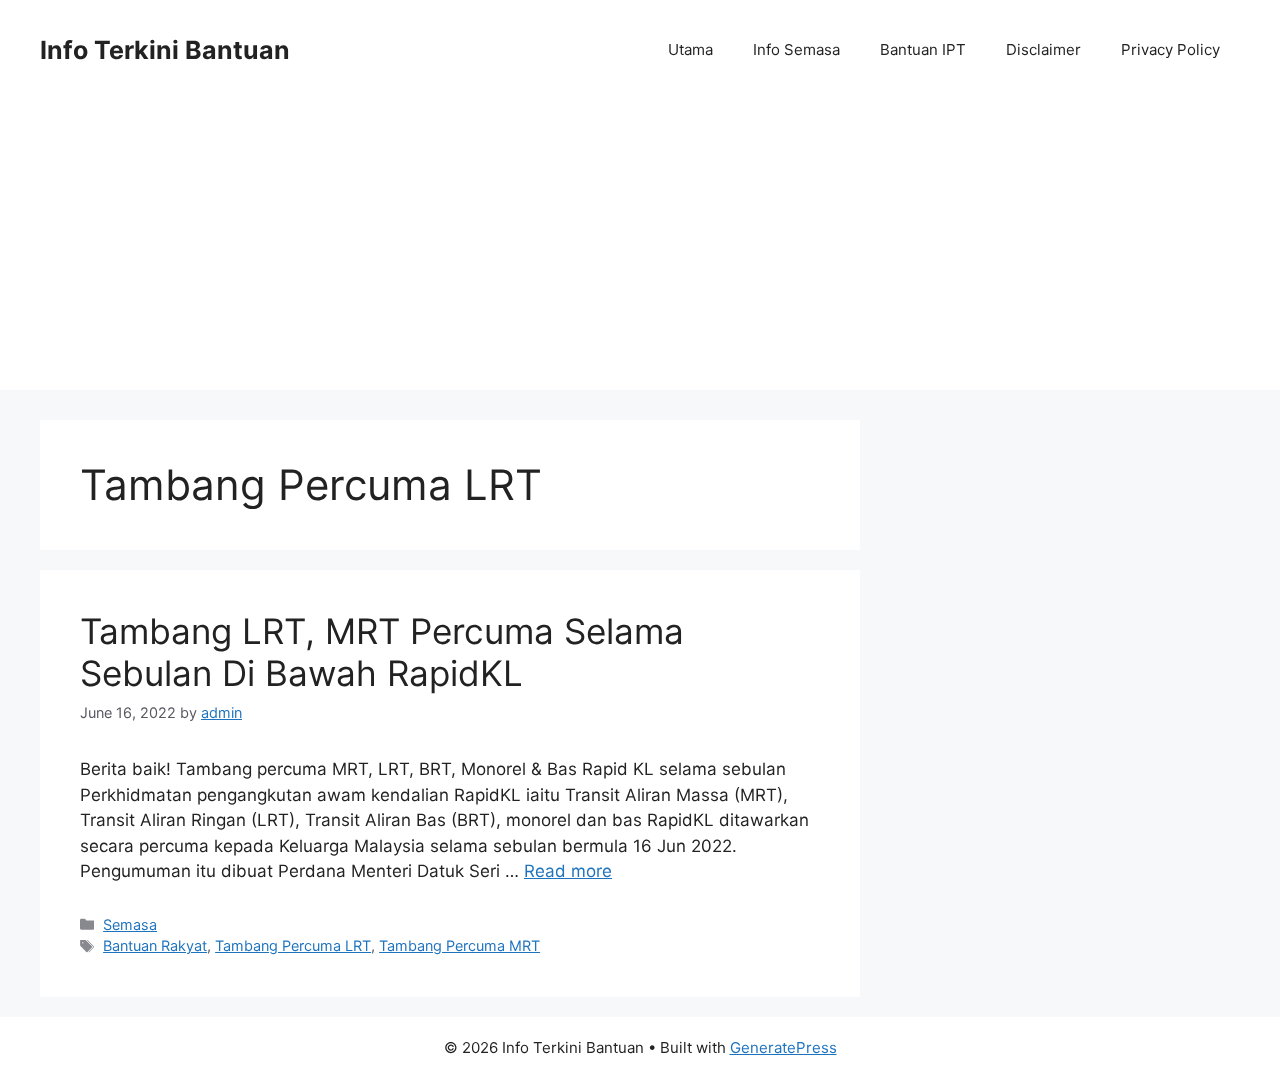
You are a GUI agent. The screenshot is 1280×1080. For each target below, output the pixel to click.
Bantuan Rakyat (155, 945)
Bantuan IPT (923, 49)
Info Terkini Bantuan (165, 50)
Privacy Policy (1170, 49)
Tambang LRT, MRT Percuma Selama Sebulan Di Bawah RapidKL (382, 652)
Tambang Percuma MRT (459, 945)
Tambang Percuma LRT (293, 945)
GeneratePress (783, 1047)
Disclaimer (1043, 49)
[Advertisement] (640, 250)
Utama (690, 49)
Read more (568, 871)
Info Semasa (796, 49)
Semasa (130, 924)
